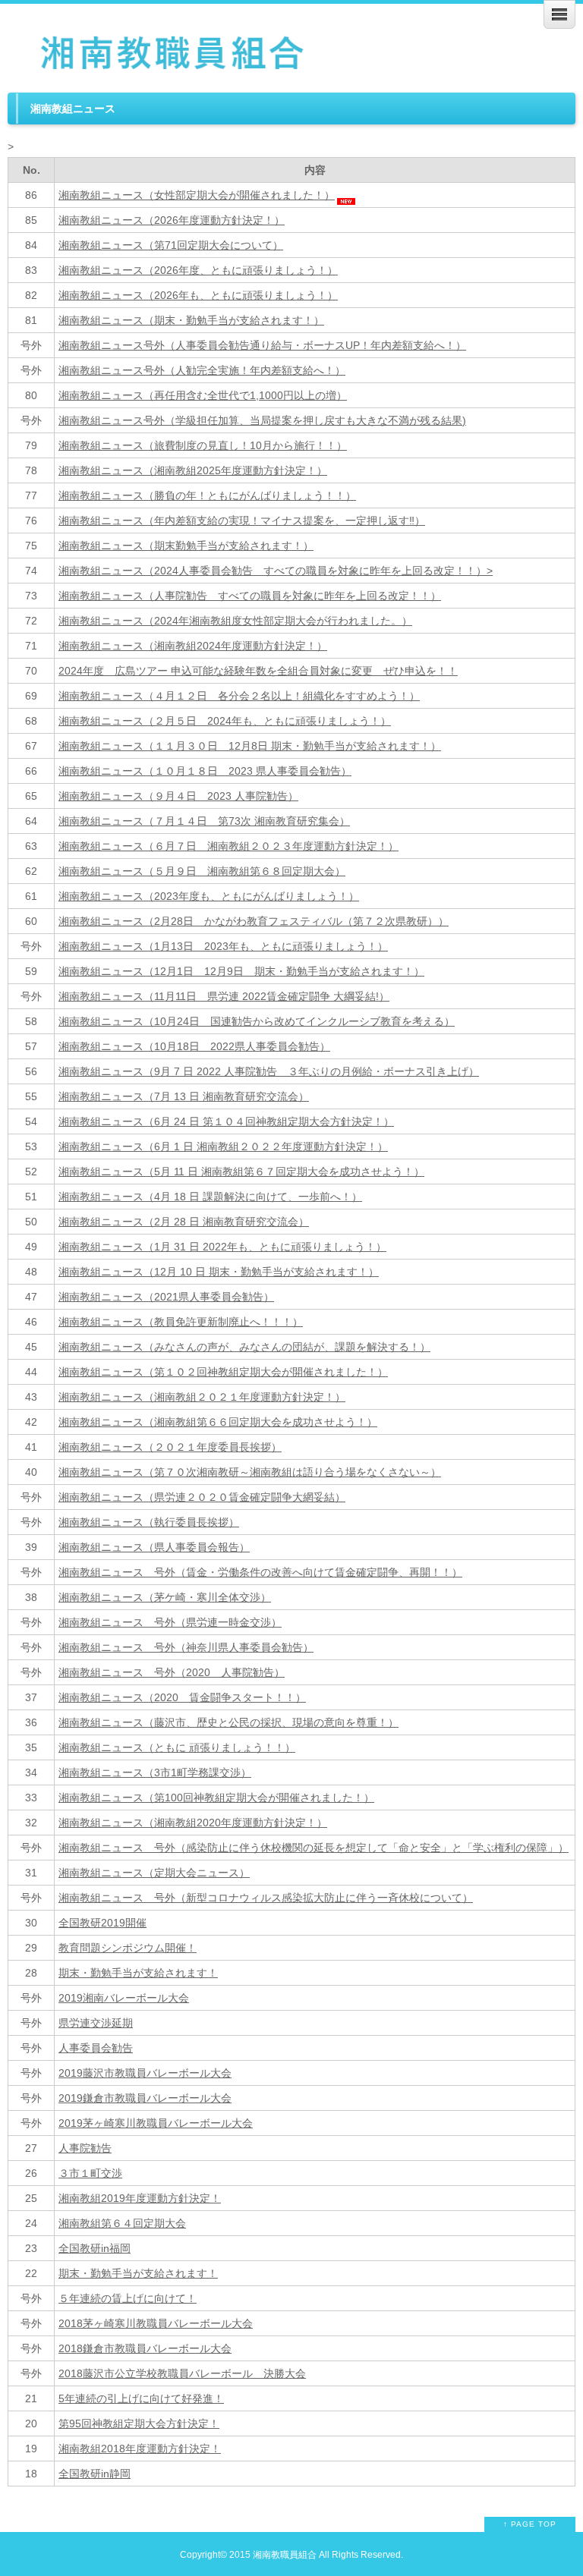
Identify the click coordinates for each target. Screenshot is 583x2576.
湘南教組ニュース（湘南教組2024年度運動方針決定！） (193, 646)
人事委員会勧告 (96, 2048)
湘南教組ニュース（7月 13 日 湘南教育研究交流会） (184, 1096)
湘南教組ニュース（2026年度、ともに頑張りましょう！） (198, 270)
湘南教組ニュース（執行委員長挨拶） (149, 1522)
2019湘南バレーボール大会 (124, 1998)
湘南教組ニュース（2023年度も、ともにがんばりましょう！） (209, 896)
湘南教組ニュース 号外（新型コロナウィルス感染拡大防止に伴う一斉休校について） (266, 1898)
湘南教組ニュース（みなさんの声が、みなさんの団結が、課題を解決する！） (244, 1347)
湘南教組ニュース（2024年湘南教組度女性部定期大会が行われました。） (235, 621)
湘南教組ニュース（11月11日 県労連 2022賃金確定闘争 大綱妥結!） (224, 996)
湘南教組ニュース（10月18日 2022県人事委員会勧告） (194, 1046)
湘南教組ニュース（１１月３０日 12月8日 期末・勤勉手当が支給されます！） (250, 746)
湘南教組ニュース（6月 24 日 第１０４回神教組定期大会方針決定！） (226, 1121)
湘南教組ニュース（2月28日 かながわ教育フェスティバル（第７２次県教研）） (254, 921)
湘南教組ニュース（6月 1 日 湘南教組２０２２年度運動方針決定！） (223, 1146)
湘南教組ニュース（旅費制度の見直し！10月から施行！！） (203, 445)
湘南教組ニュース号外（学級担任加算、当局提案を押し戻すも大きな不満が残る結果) (262, 420)
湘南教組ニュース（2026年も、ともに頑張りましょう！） (198, 295)
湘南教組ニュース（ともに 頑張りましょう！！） (177, 1747)
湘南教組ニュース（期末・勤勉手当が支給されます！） (191, 320)
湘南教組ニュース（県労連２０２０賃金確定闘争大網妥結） (202, 1497)
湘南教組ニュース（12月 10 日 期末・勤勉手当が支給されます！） (219, 1272)
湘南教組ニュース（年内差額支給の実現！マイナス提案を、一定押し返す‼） (242, 521)
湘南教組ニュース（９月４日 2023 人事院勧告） (178, 796)
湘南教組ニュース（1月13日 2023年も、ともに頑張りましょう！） (223, 946)
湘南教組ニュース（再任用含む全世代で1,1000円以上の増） (203, 395)
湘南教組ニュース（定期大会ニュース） (154, 1873)
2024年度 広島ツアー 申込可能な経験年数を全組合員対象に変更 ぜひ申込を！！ (258, 671)
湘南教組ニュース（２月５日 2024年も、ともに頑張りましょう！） (225, 721)
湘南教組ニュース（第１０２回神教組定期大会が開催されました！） (223, 1372)
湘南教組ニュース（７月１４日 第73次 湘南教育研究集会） (204, 821)
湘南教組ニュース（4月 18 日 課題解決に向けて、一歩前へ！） (210, 1197)
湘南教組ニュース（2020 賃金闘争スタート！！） (182, 1697)
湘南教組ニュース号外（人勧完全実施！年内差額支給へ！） (202, 370)
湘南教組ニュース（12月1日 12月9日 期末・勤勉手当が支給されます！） (241, 971)
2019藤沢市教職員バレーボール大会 (145, 2073)
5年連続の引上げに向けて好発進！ (141, 2398)
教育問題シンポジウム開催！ (128, 1948)
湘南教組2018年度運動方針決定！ (140, 2449)
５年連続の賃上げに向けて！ (128, 2298)
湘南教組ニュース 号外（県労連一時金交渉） (170, 1622)
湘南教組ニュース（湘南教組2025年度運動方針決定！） (193, 470)
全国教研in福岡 (95, 2248)
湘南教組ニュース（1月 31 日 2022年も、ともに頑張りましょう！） (222, 1247)
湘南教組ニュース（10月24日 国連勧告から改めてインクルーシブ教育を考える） (257, 1021)
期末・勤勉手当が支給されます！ (138, 1973)
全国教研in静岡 (95, 2474)
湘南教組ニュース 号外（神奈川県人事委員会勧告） (186, 1647)
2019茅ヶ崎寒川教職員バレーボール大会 (156, 2123)
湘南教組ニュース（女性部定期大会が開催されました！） (197, 195)
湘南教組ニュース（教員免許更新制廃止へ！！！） (181, 1322)
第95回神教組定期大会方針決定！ (139, 2423)
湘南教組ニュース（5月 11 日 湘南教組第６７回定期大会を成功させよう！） (241, 1172)
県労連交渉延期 (96, 2023)
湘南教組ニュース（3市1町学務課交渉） (155, 1772)
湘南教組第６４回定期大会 (122, 2223)
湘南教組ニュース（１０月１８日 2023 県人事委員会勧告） (205, 771)
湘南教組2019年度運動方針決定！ (140, 2198)
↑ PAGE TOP (530, 2524)
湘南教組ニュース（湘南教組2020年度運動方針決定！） (193, 1823)
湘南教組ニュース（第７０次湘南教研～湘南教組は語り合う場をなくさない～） (250, 1472)
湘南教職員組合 (285, 2554)
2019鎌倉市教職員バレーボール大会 (145, 2098)
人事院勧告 (85, 2148)
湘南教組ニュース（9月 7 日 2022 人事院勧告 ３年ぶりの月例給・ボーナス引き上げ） (269, 1071)
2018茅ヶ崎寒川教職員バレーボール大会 (156, 2323)
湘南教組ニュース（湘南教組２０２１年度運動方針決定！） (202, 1397)
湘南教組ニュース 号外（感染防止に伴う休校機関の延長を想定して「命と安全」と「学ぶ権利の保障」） (314, 1848)
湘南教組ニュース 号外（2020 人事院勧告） (172, 1672)
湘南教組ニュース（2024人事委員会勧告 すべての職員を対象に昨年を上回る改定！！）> (276, 571)
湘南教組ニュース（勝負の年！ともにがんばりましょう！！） (207, 495)
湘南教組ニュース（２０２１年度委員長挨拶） (170, 1447)
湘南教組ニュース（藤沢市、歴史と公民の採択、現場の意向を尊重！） (228, 1722)
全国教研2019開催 (102, 1923)
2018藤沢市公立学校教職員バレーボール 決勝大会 (182, 2373)
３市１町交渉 (90, 2173)
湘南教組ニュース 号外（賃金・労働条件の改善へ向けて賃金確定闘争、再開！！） (260, 1572)
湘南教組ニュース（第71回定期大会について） (171, 245)
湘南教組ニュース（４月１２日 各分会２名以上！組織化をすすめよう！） (239, 696)
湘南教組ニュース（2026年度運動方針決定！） (172, 220)
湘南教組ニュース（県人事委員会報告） (154, 1547)
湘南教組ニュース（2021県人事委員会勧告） (166, 1297)
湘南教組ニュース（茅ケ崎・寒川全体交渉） (165, 1597)
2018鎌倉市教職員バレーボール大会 (145, 2348)
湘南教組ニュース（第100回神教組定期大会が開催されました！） (216, 1798)
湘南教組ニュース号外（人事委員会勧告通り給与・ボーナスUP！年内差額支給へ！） (262, 345)
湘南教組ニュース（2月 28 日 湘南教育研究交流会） (184, 1222)
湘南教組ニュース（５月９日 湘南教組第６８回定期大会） (202, 871)
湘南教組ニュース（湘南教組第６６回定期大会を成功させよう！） (218, 1422)
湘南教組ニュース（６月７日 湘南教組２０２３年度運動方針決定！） (228, 846)
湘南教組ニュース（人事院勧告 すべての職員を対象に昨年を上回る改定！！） (250, 596)
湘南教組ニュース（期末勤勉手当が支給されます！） (186, 546)
